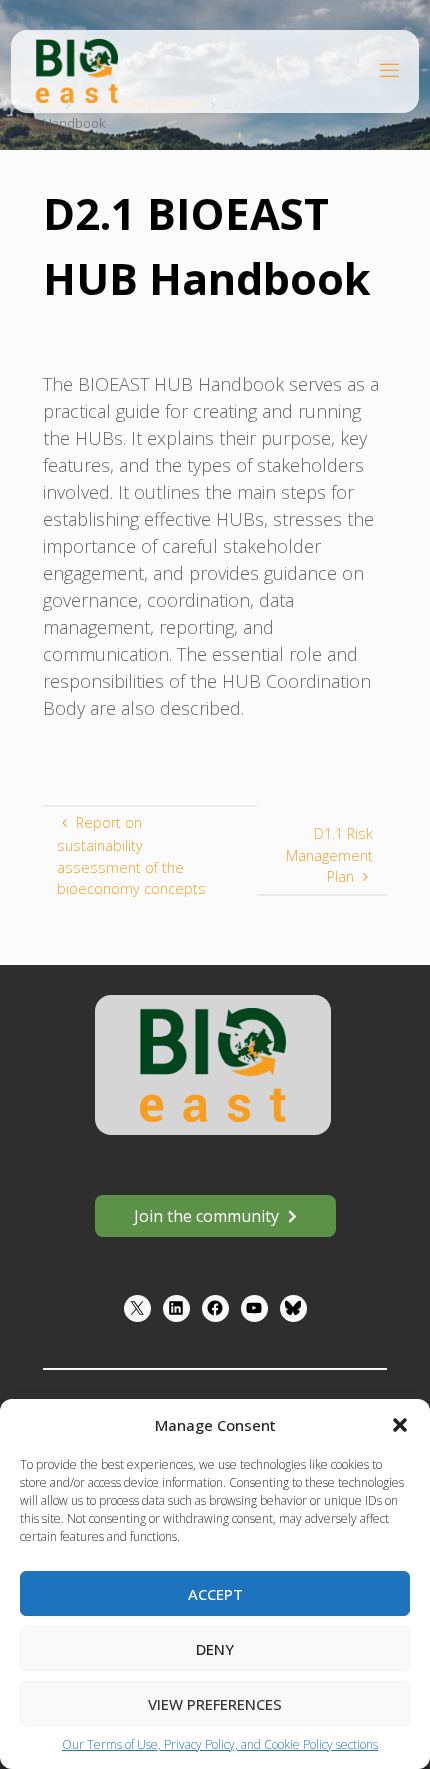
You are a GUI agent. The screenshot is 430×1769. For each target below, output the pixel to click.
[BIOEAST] (77, 69)
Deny (215, 1649)
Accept (215, 1594)
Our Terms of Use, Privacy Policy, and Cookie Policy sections (220, 1744)
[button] (400, 1425)
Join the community (206, 1216)
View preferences (215, 1704)
